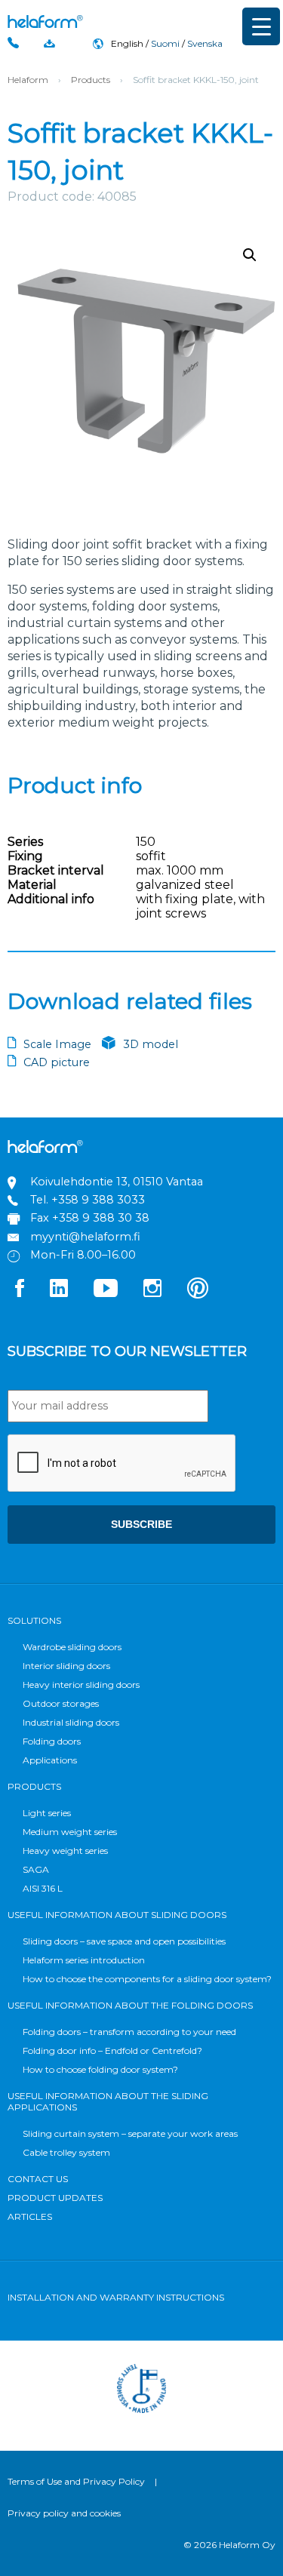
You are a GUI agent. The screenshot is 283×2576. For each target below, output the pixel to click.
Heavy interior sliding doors (81, 1685)
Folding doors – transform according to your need (129, 2032)
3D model (151, 1044)
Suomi (165, 43)
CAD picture (57, 1062)
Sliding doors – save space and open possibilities (124, 1941)
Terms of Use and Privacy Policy (76, 2481)
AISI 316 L (43, 1888)
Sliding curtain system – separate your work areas (130, 2133)
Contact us (38, 2179)
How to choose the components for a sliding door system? (147, 1979)
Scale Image (57, 1044)
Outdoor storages (61, 1703)
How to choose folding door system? (100, 2069)
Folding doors (52, 1741)
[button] (250, 255)
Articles (30, 2216)
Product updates (55, 2198)
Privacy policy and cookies (64, 2513)
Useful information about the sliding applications (108, 2101)
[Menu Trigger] (261, 26)
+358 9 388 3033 (98, 1200)
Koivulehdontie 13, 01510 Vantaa (117, 1182)
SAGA (36, 1869)
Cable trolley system (66, 2152)
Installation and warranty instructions (116, 2297)
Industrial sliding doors (71, 1722)
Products (91, 80)
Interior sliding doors (66, 1666)
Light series (47, 1813)
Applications (50, 1760)
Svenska (205, 43)
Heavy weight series (65, 1851)
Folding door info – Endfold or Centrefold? (112, 2050)
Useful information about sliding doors (117, 1915)
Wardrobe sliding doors (72, 1647)
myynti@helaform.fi (85, 1237)
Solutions (34, 1620)
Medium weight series (70, 1832)
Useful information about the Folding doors (130, 2005)
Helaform (45, 22)
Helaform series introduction (84, 1960)
